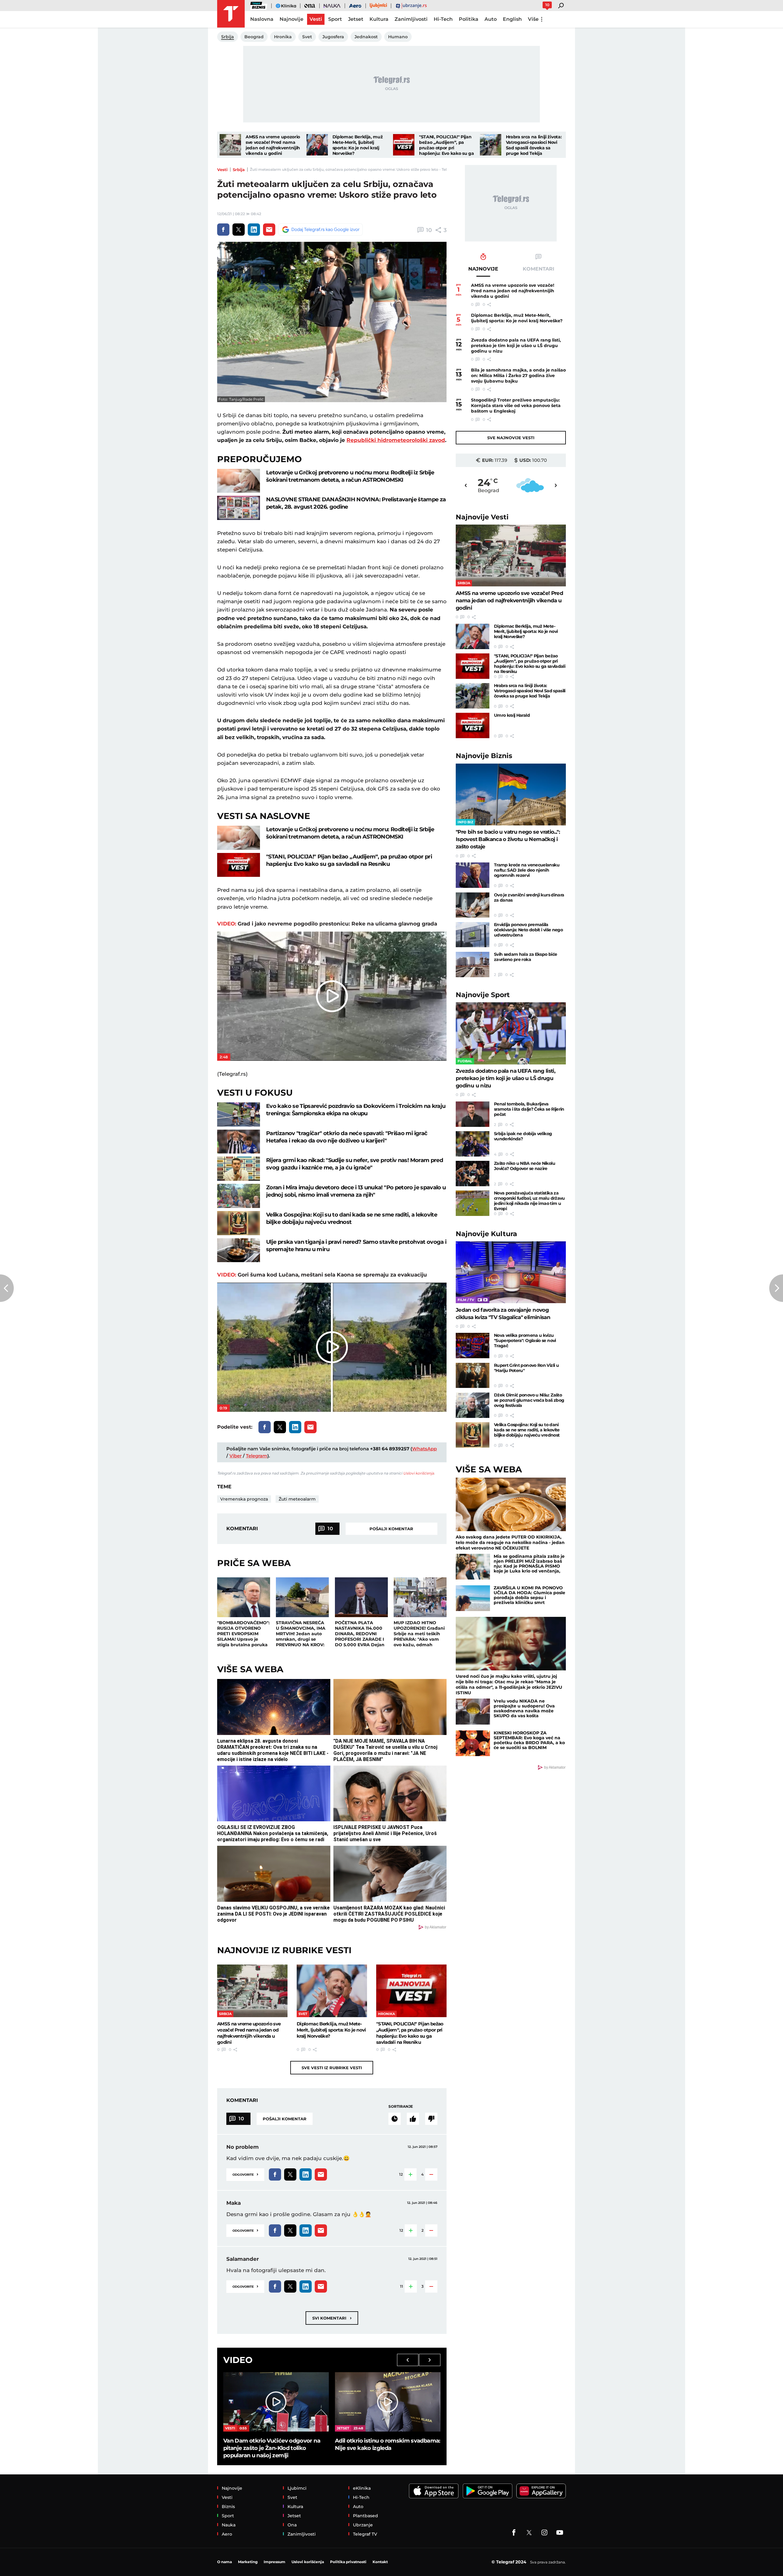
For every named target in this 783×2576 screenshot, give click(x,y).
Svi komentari (332, 2318)
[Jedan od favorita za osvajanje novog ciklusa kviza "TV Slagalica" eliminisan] (511, 1272)
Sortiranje (401, 2106)
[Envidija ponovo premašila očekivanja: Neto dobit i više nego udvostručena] (473, 935)
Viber (236, 1456)
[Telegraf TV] (560, 2533)
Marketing (248, 2562)
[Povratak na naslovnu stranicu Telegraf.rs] (231, 14)
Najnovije (482, 517)
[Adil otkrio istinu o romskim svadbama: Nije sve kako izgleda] (388, 2402)
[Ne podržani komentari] (431, 2119)
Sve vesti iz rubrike (332, 2068)
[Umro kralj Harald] (473, 725)
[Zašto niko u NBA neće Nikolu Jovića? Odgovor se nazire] (473, 1174)
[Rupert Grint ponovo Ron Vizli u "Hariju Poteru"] (473, 1376)
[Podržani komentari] (413, 2119)
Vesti (222, 170)
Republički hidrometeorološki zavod (396, 440)
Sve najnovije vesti (511, 438)
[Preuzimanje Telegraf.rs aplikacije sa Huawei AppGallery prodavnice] (541, 2491)
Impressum (275, 2562)
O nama (225, 2562)
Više (533, 19)
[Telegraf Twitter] (529, 2533)
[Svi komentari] (395, 2119)
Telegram (257, 1456)
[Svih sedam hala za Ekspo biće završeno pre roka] (473, 965)
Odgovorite (245, 2174)
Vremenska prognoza (244, 1499)
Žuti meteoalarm (297, 1499)
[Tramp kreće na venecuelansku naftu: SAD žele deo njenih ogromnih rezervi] (473, 875)
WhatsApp (424, 1449)
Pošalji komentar (391, 1529)
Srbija (239, 170)
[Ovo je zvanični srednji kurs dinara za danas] (473, 905)
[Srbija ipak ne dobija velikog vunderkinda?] (473, 1144)
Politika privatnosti (348, 2562)
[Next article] (776, 1288)
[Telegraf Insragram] (544, 2533)
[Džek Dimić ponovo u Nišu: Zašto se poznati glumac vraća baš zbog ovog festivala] (473, 1405)
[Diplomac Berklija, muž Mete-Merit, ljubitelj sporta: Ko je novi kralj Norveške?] (317, 145)
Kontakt (380, 2562)
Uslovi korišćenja (419, 1473)
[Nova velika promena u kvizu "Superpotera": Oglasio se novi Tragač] (473, 1346)
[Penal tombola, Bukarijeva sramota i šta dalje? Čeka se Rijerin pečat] (473, 1114)
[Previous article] (7, 1288)
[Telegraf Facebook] (514, 2533)
